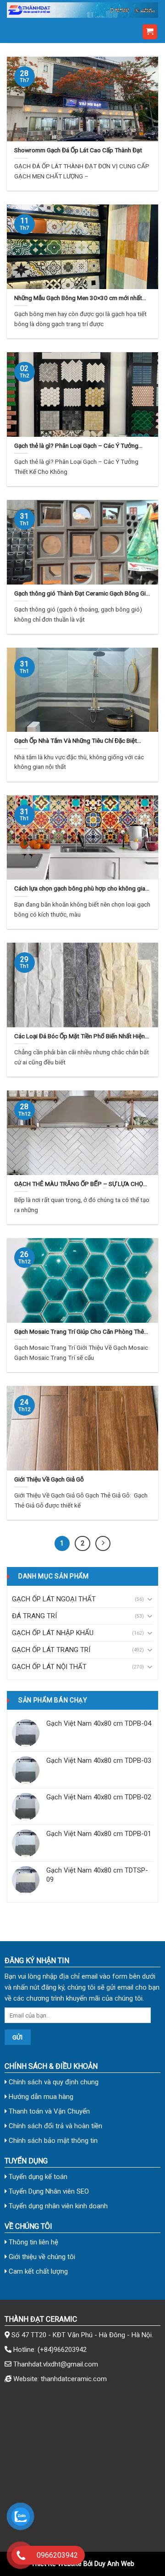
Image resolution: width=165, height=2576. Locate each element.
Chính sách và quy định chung (53, 2082)
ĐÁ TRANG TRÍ (34, 1616)
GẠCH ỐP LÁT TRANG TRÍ (51, 1650)
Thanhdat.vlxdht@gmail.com (56, 2364)
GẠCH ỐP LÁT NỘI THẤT (49, 1667)
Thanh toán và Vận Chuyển (48, 2111)
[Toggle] (150, 1599)
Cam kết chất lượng (37, 2271)
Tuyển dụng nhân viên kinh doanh (57, 2206)
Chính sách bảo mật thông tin (52, 2141)
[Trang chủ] (82, 10)
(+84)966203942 (62, 2350)
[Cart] (150, 32)
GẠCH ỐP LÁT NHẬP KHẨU (53, 1633)
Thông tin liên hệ (33, 2242)
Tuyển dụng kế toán (37, 2177)
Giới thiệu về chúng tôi (41, 2257)
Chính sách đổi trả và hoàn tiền (55, 2126)
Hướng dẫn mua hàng (40, 2097)
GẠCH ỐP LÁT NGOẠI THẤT (54, 1599)
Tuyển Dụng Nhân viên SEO (48, 2191)
